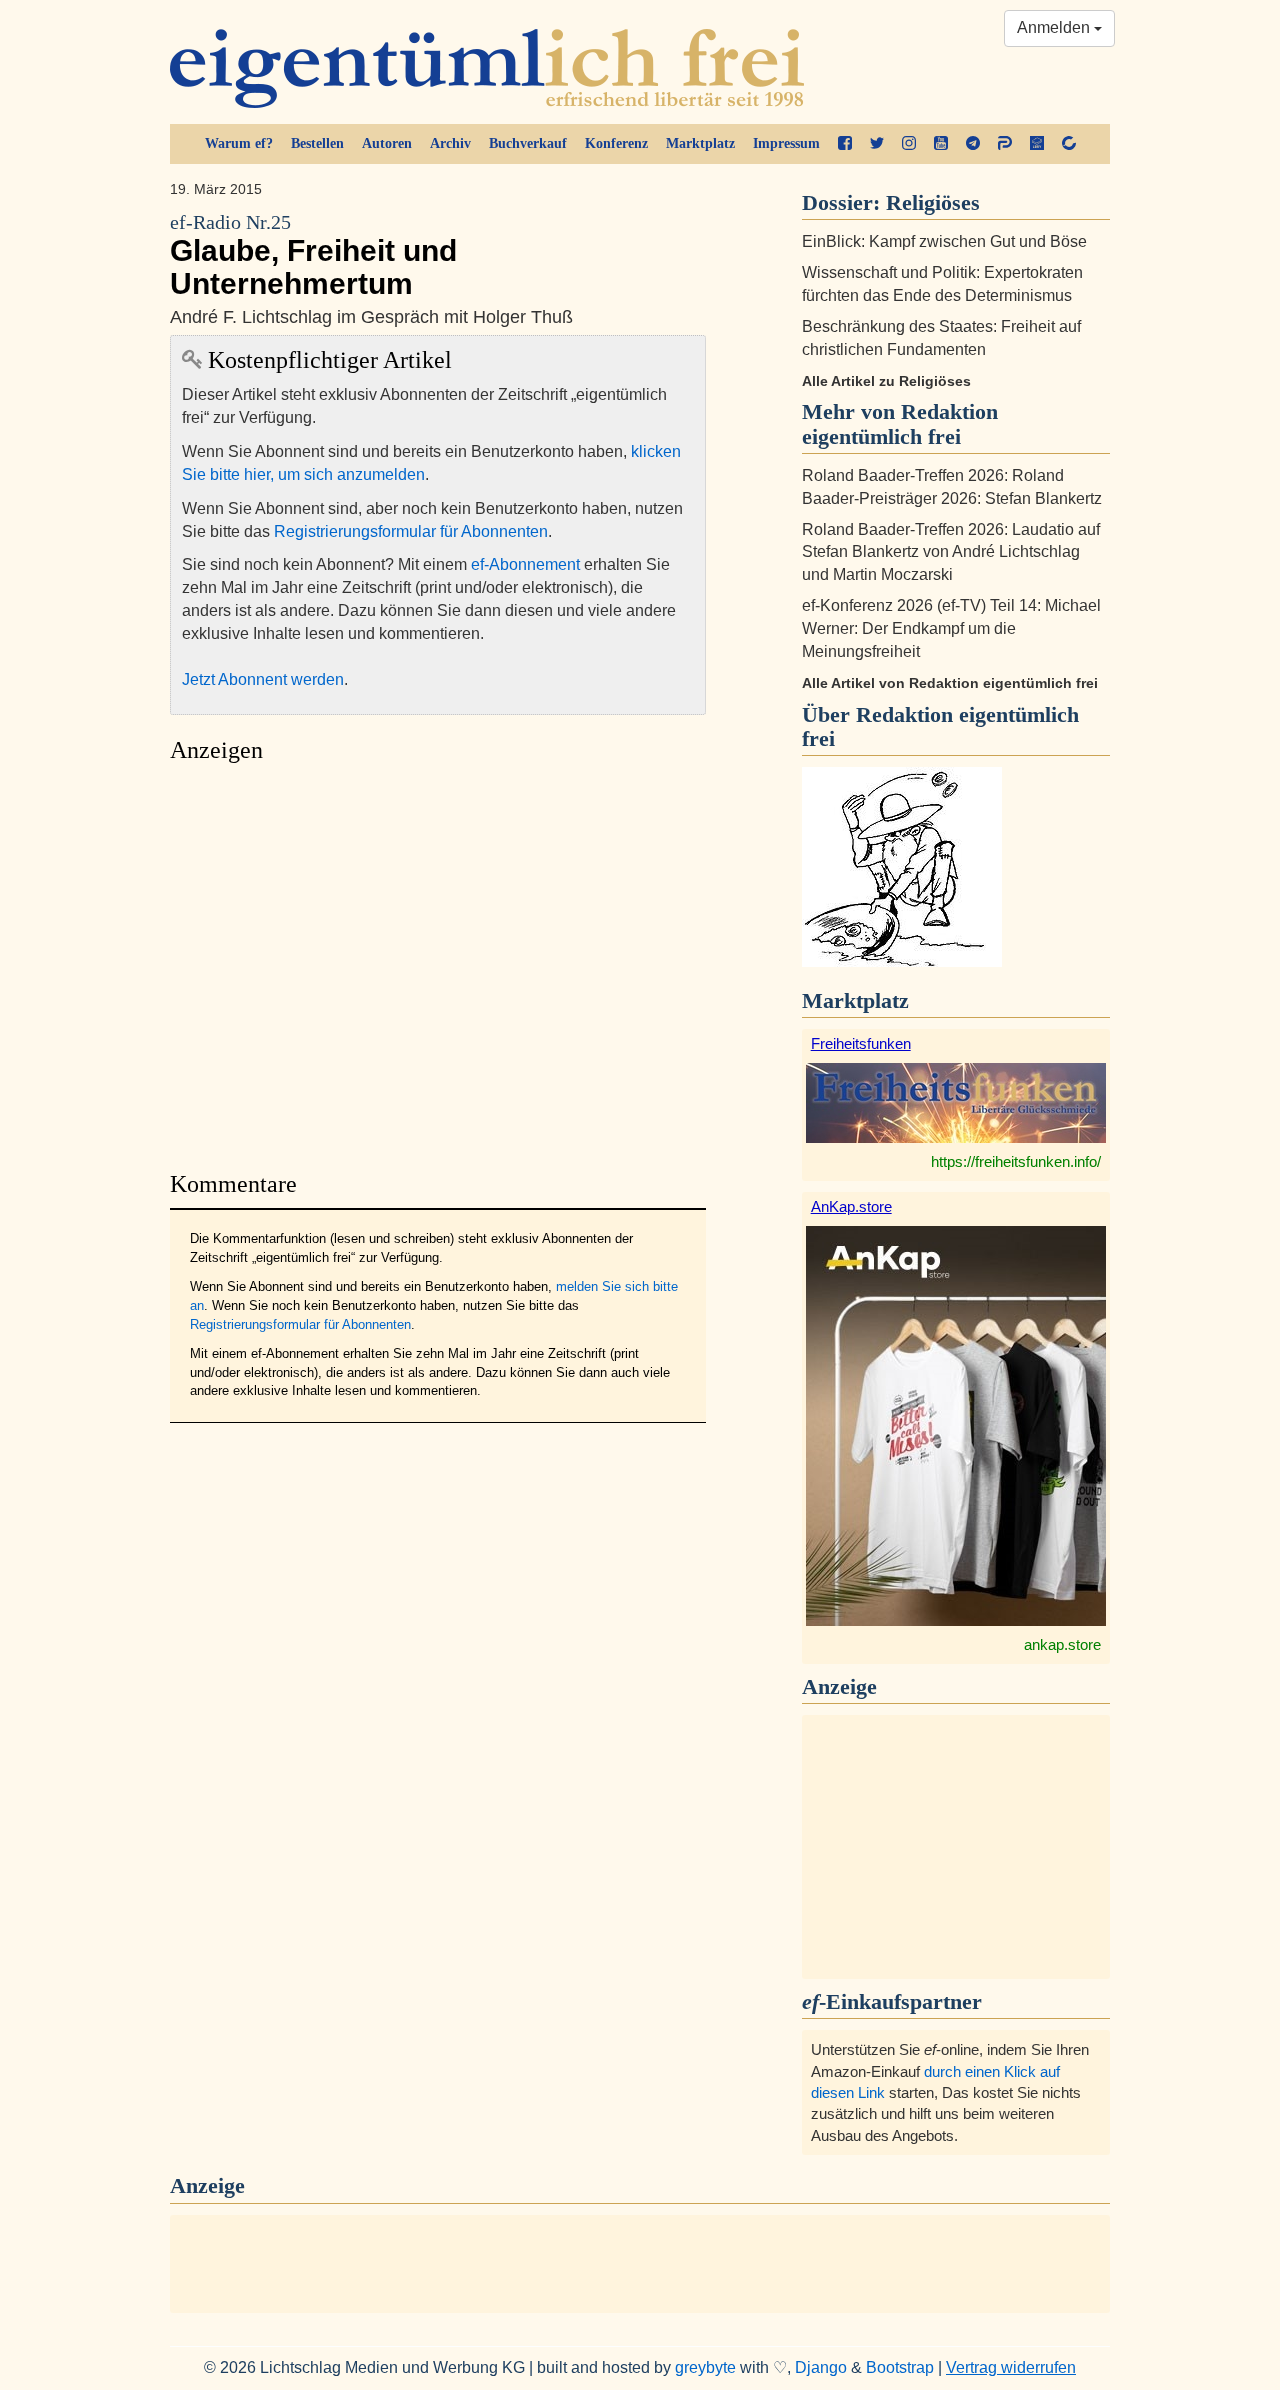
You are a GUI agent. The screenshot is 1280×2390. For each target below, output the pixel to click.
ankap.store (1062, 1644)
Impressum (786, 143)
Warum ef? (239, 143)
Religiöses (933, 202)
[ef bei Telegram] (973, 144)
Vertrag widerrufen (1011, 2367)
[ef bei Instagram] (909, 144)
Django (821, 2367)
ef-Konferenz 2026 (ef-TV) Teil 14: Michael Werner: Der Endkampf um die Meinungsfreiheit (951, 628)
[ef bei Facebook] (845, 144)
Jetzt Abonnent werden (263, 679)
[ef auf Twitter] (877, 144)
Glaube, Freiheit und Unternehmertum (313, 256)
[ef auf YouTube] (941, 144)
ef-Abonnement (525, 564)
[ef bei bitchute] (1069, 144)
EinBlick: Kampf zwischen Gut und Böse (944, 241)
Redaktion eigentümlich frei (940, 726)
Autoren (387, 143)
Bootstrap (900, 2367)
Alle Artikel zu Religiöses (886, 381)
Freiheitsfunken (861, 1043)
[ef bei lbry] (1037, 144)
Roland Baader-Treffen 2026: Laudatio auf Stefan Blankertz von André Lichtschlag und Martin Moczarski (951, 552)
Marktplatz (700, 143)
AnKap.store (851, 1206)
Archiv (450, 143)
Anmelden (1055, 27)
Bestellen (317, 143)
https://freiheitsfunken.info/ (1016, 1161)
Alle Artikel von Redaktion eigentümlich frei (950, 683)
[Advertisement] (438, 961)
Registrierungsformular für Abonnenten (411, 531)
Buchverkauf (528, 143)
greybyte (705, 2367)
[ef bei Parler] (1005, 144)
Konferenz (616, 143)
